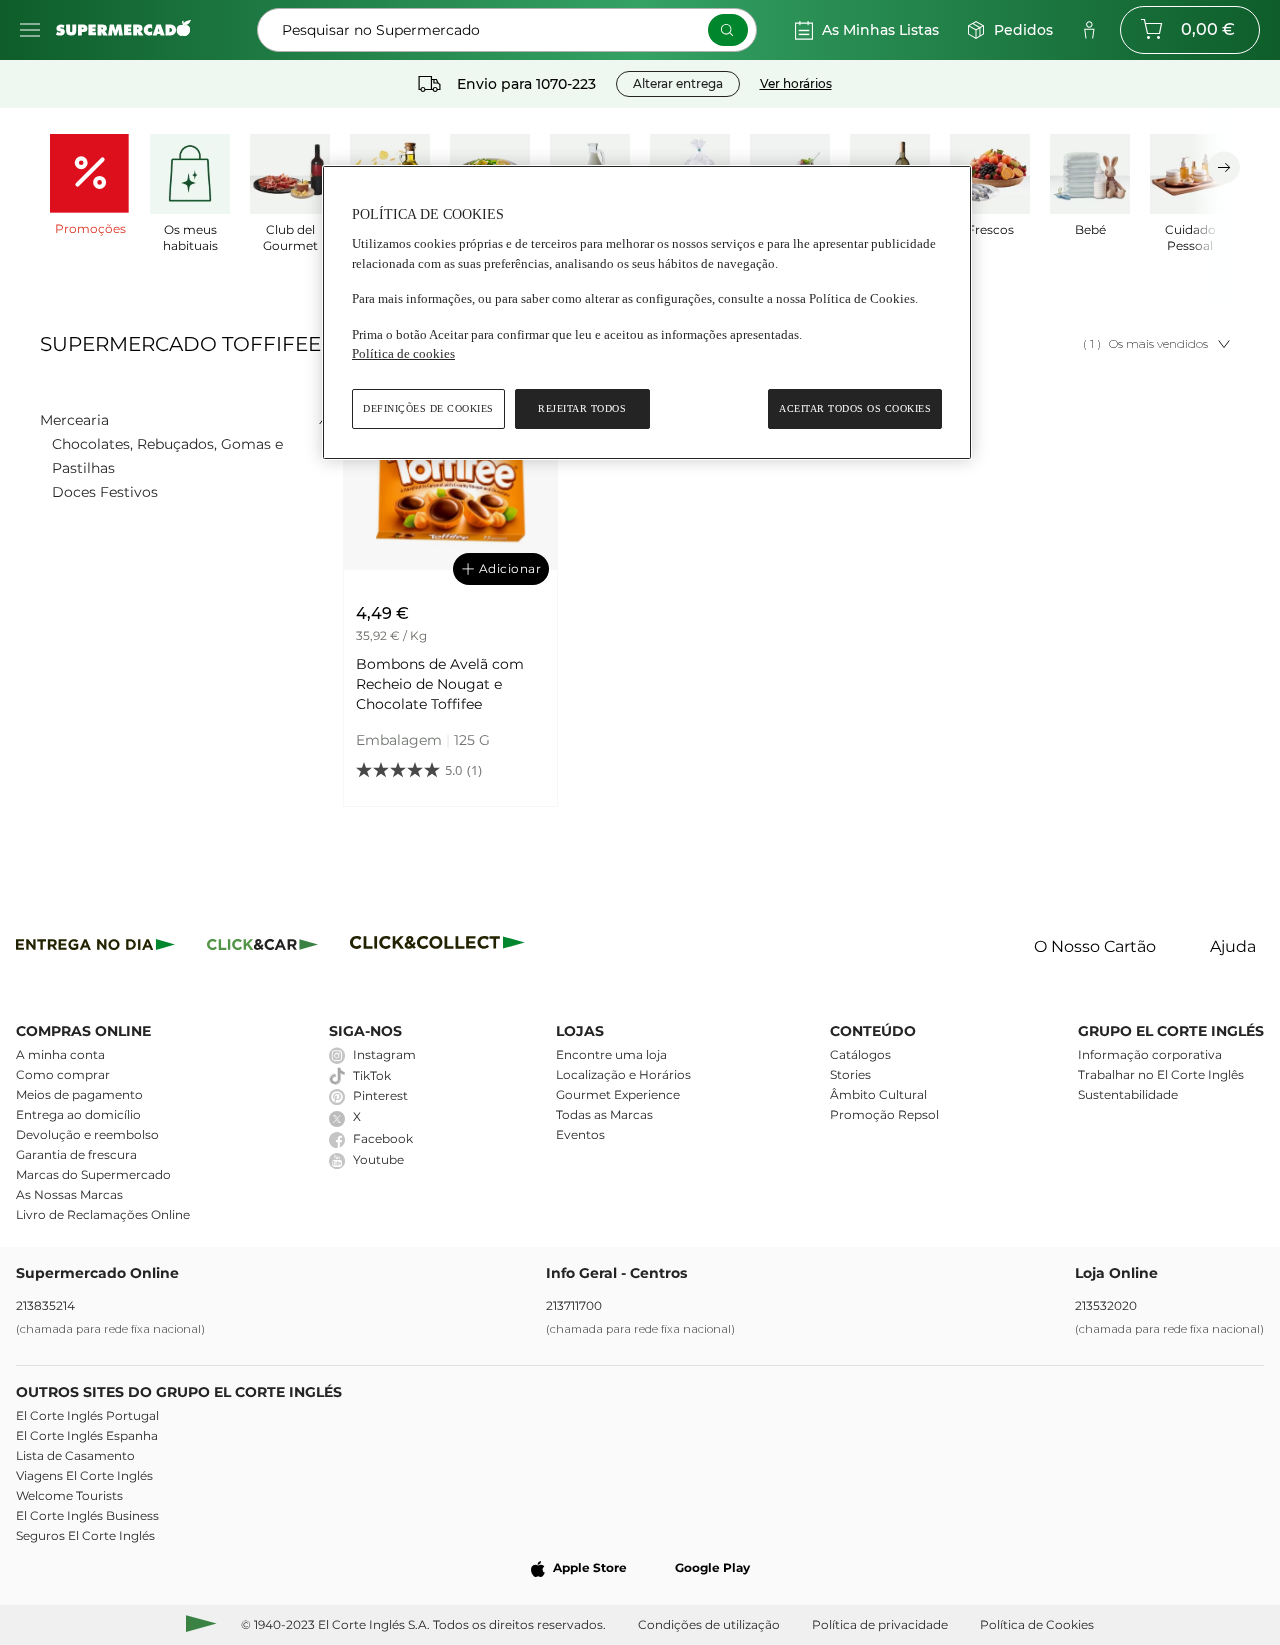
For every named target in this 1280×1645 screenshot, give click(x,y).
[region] (647, 312)
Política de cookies (403, 353)
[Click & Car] (262, 947)
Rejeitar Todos (582, 408)
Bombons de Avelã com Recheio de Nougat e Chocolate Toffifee (440, 684)
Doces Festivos (105, 492)
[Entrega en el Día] (440, 947)
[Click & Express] (95, 947)
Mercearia (74, 420)
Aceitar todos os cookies (855, 408)
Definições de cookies (428, 408)
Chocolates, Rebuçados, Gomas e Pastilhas (167, 456)
